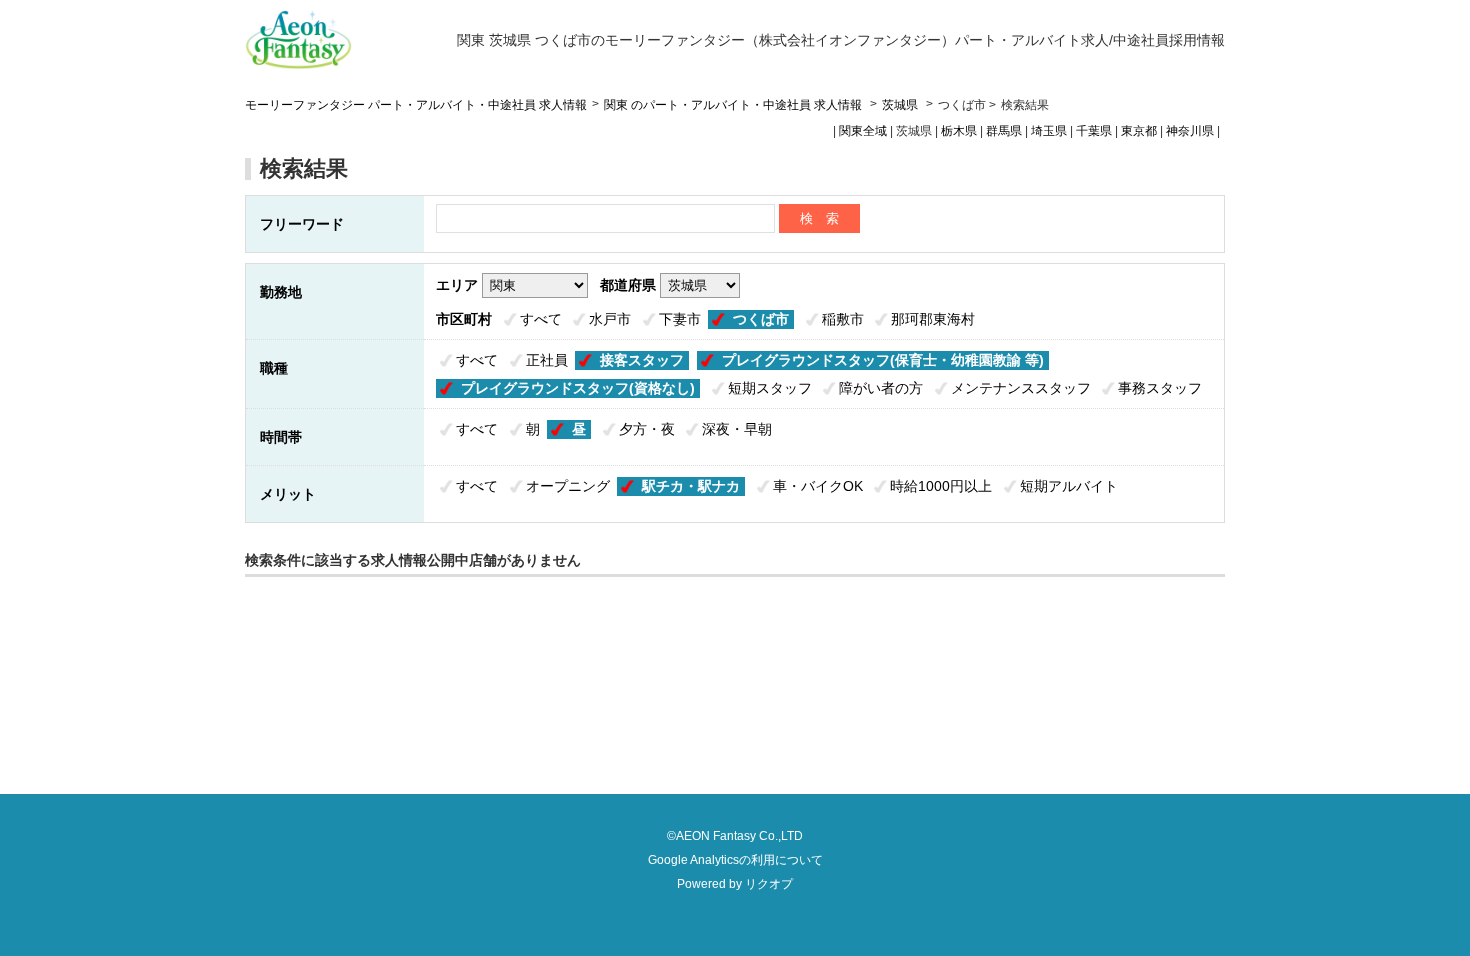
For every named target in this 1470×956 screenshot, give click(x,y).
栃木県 (959, 131)
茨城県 (900, 105)
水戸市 (610, 319)
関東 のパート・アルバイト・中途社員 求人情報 (734, 105)
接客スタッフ (642, 360)
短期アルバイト (1069, 486)
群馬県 (1004, 131)
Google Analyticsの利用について (735, 860)
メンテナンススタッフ (1021, 388)
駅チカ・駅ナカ (691, 486)
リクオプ (769, 884)
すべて (541, 319)
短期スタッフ (770, 388)
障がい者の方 (881, 388)
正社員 (547, 360)
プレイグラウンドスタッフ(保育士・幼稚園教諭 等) (883, 360)
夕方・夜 (647, 429)
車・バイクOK (818, 486)
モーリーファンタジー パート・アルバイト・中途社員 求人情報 (416, 105)
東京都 (1139, 131)
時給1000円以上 (941, 486)
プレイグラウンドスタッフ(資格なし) (578, 388)
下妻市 (680, 319)
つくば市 (761, 319)
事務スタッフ (1160, 388)
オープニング (568, 486)
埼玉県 (1049, 131)
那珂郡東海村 (933, 319)
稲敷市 (843, 319)
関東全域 (863, 131)
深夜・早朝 (737, 429)
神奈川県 (1190, 131)
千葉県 (1094, 131)
